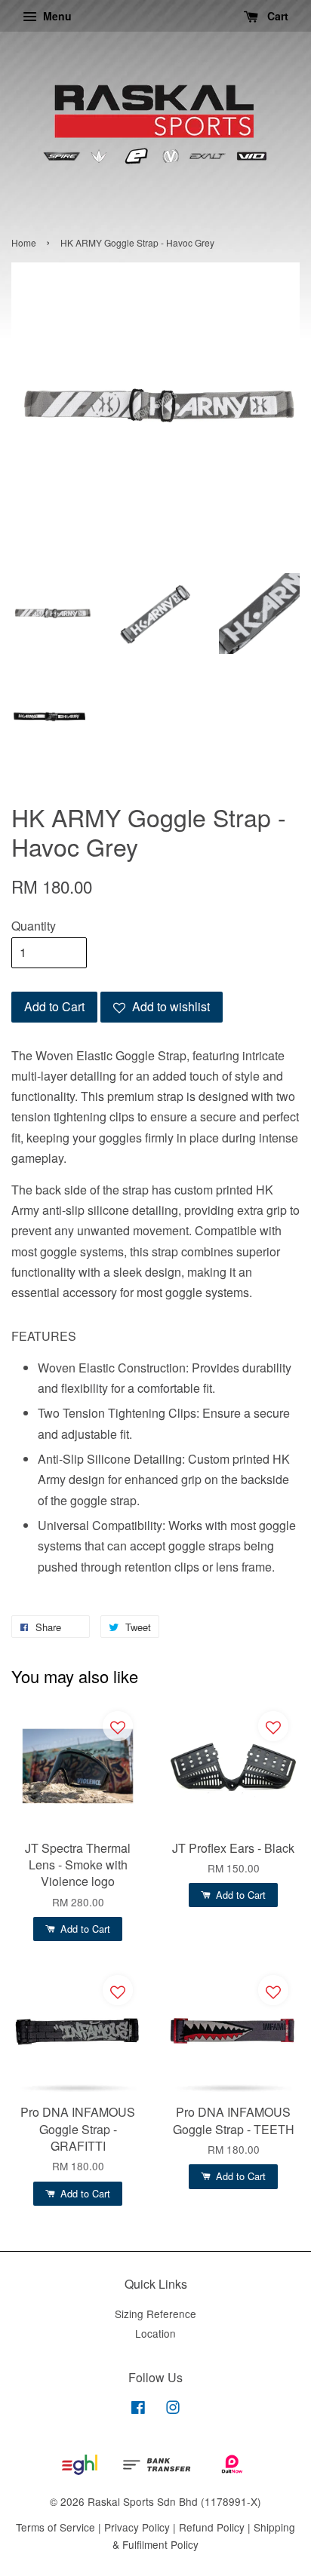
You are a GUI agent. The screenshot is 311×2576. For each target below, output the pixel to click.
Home (24, 242)
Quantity (34, 926)
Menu (56, 16)
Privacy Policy (137, 2527)
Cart (276, 16)
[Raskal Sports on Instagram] (173, 2409)
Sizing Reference (155, 2314)
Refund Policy (212, 2527)
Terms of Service (55, 2527)
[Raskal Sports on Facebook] (138, 2409)
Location (155, 2333)
